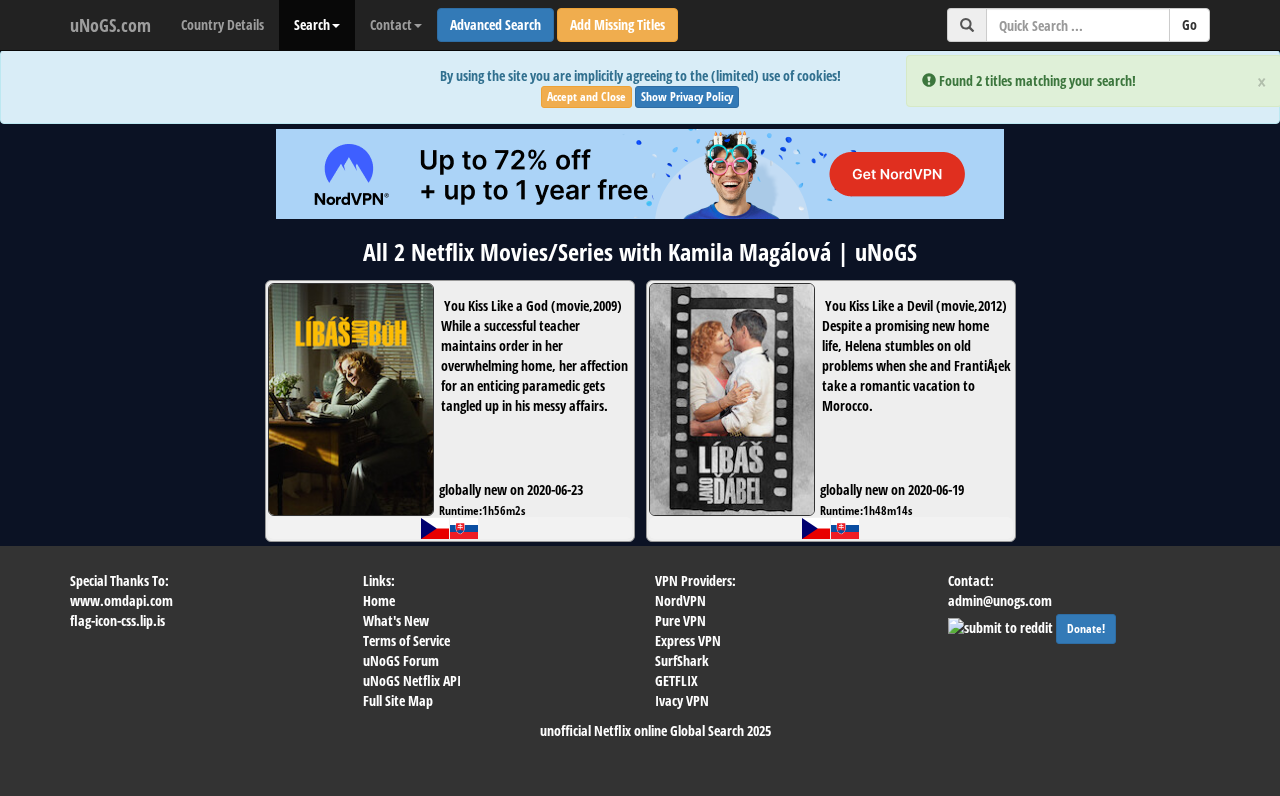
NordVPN (680, 600)
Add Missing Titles (617, 24)
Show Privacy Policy (687, 96)
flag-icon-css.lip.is (117, 620)
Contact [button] (391, 24)
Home (379, 600)
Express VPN (688, 640)
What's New (396, 620)
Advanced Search (495, 24)
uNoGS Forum (401, 660)
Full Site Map (398, 700)
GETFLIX (676, 680)
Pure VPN (680, 620)
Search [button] (312, 24)
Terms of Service (406, 640)
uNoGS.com (110, 25)
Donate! (1086, 628)
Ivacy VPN (682, 700)
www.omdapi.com (121, 600)
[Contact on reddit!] (1002, 625)
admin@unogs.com (1000, 600)
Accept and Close (586, 96)
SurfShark (682, 660)
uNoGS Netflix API (412, 680)
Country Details (222, 24)
